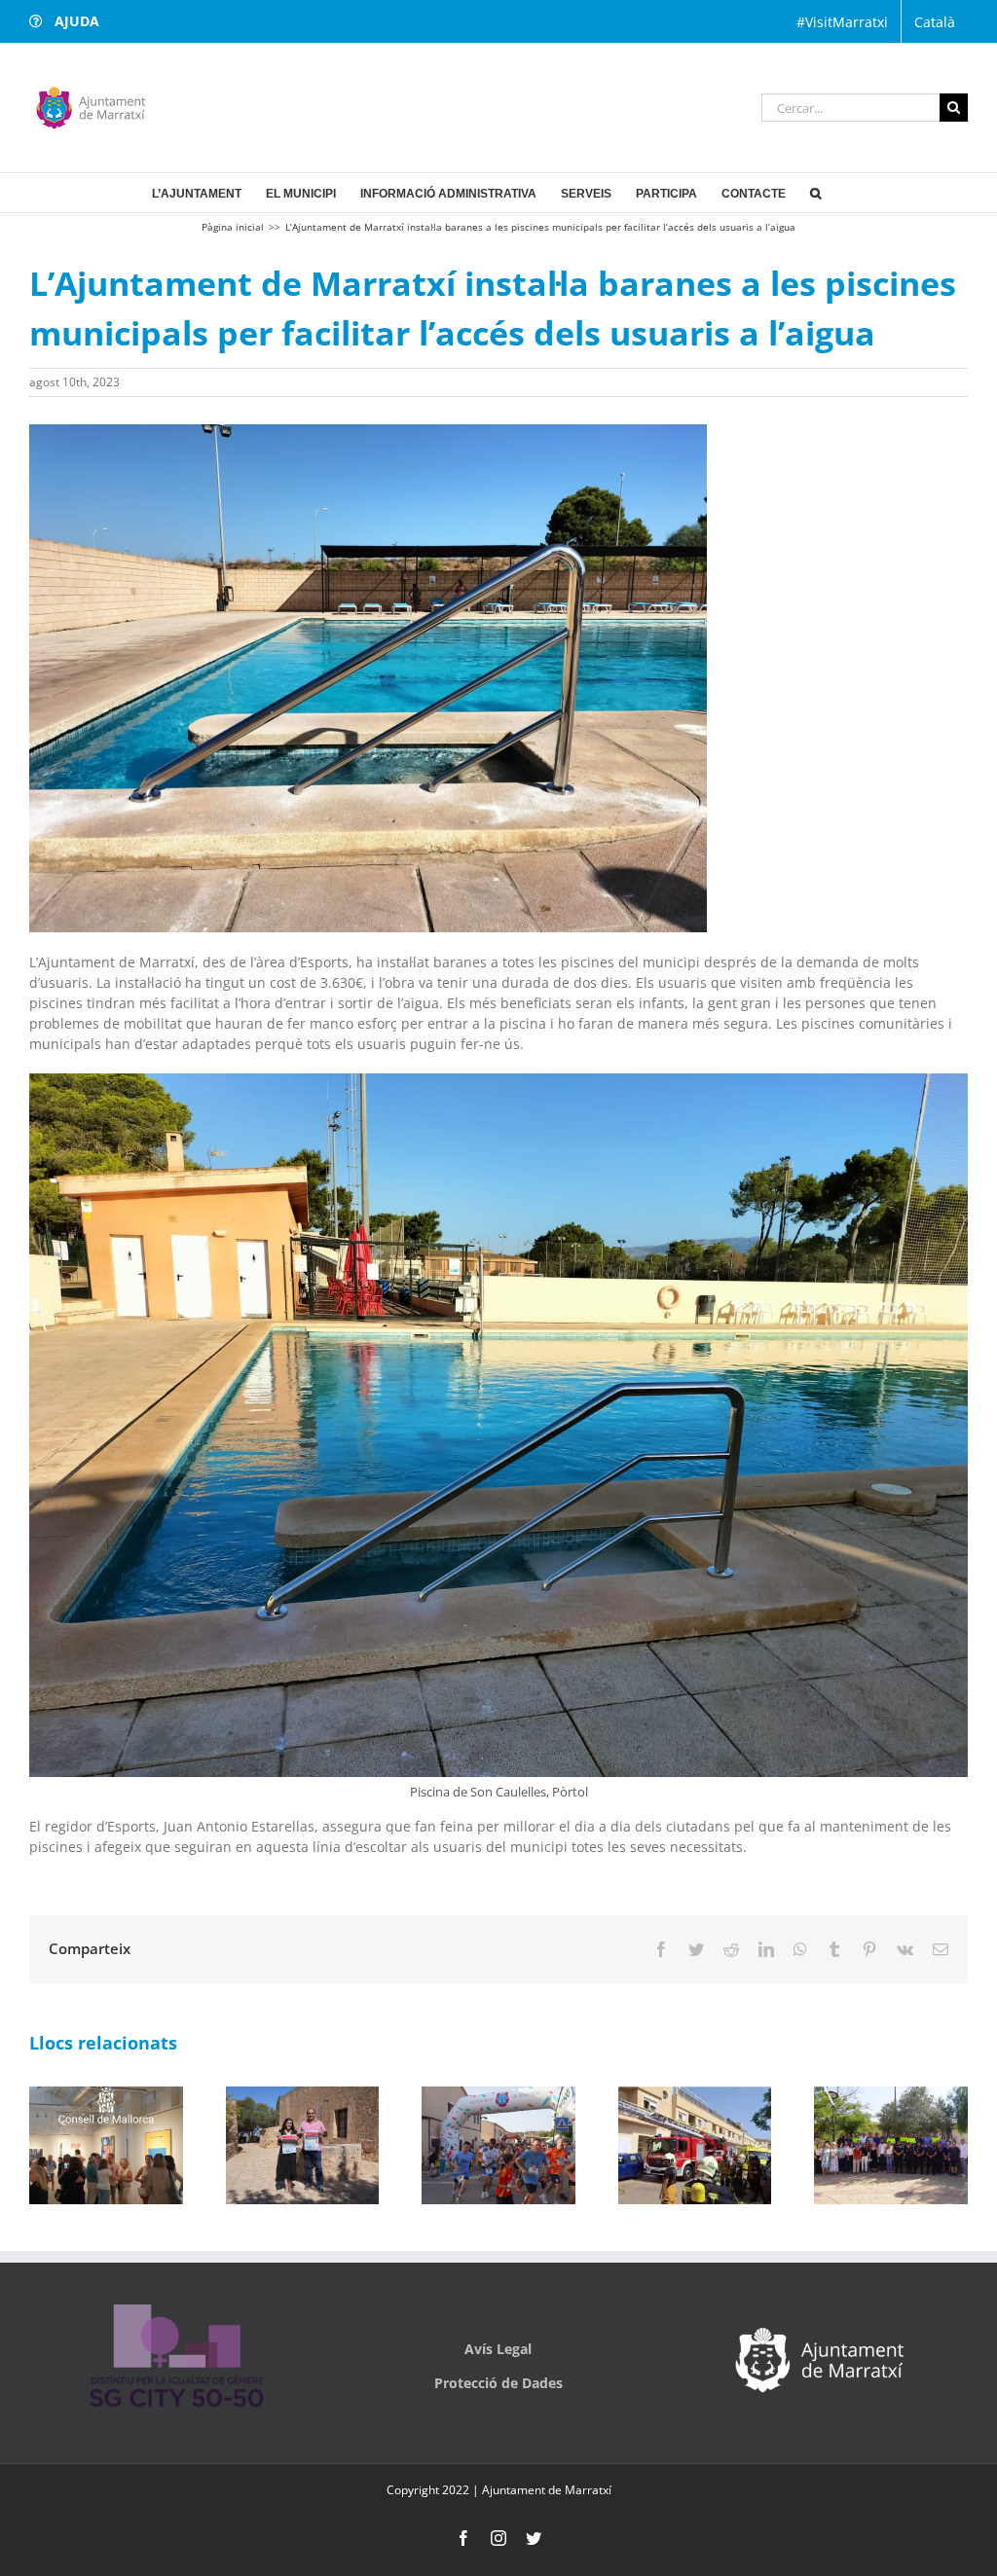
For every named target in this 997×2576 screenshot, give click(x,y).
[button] (815, 193)
